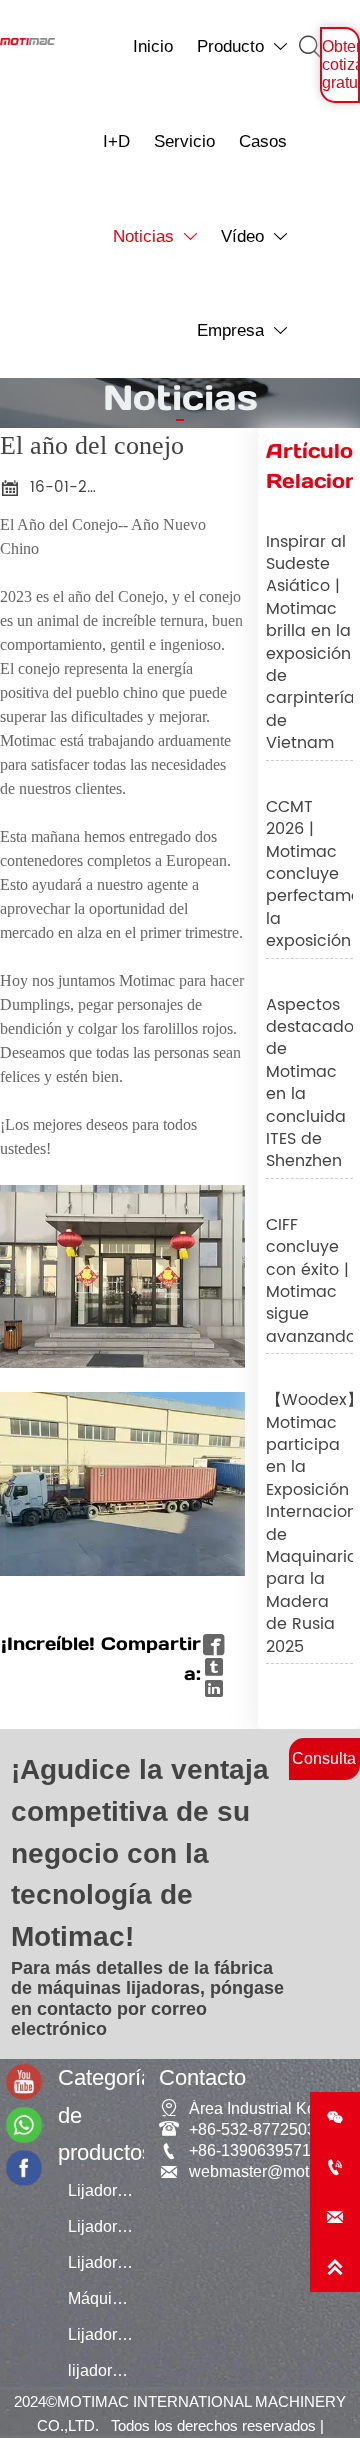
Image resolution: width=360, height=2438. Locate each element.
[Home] (27, 41)
